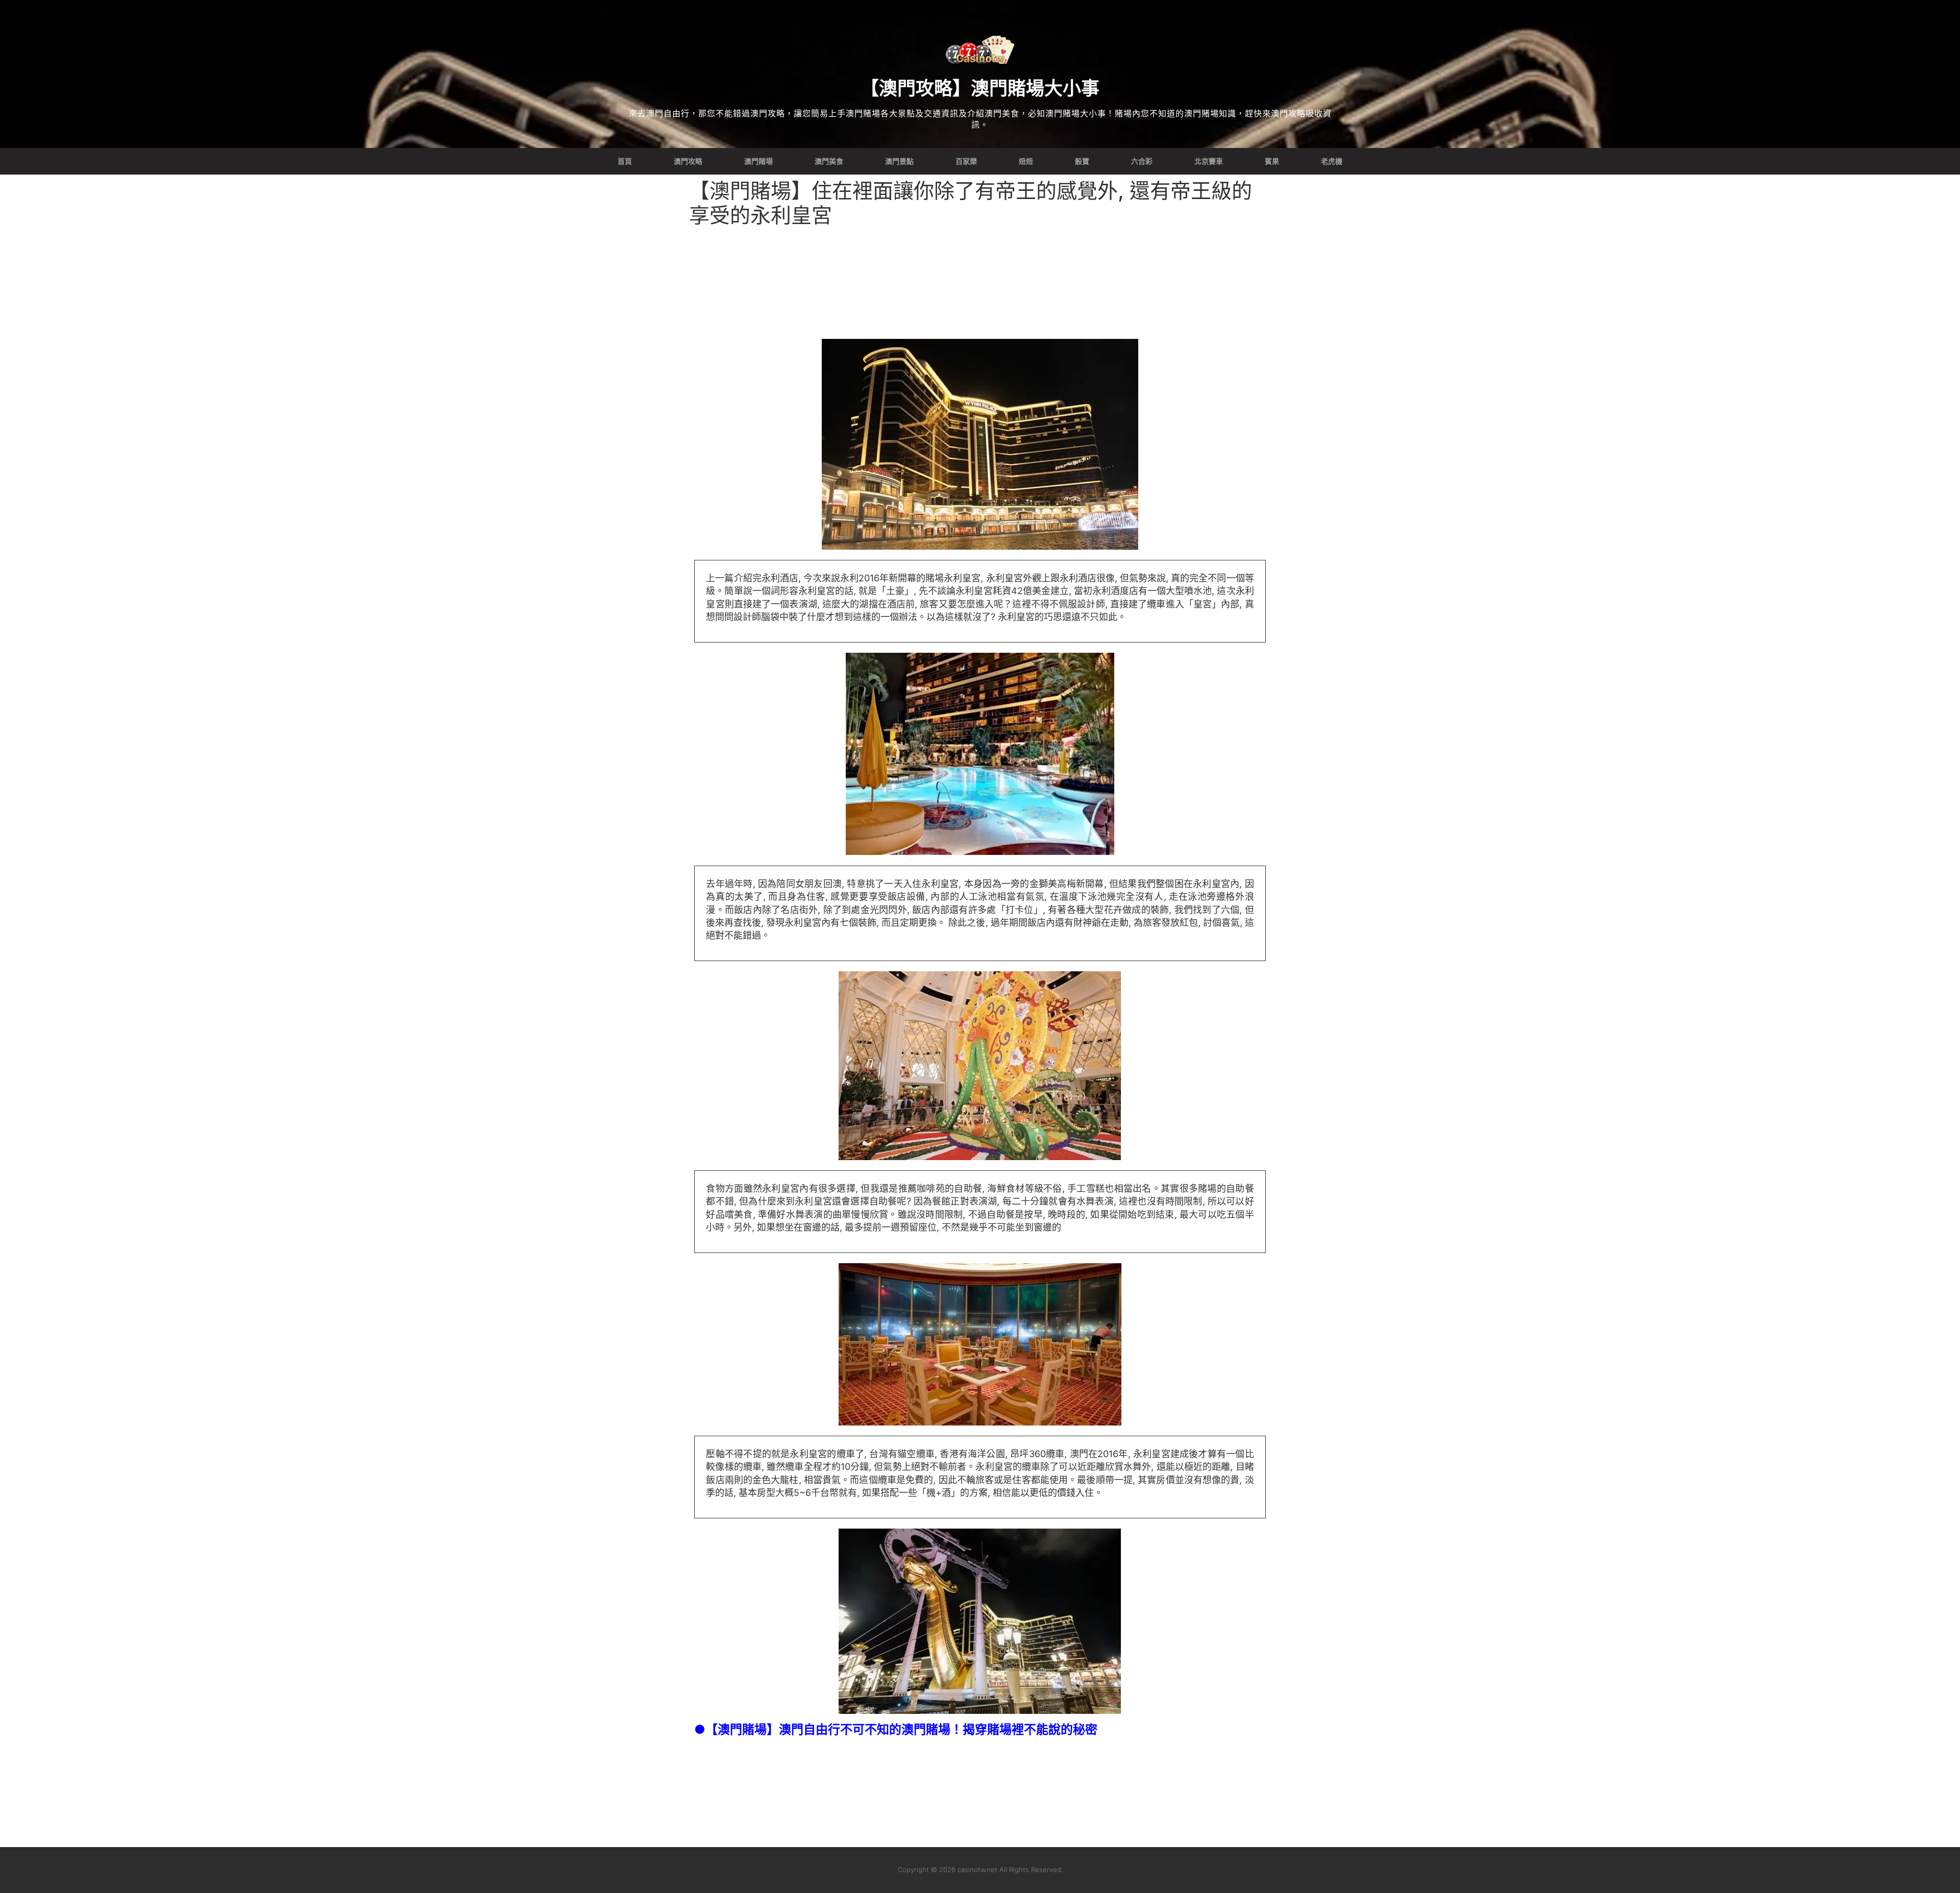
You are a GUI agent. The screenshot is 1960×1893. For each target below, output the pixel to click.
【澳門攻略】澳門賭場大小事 (980, 88)
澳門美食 (829, 161)
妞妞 (1026, 161)
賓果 (1272, 161)
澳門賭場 (758, 161)
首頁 (625, 161)
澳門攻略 (688, 161)
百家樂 (966, 161)
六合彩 (1142, 161)
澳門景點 (899, 161)
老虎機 (1332, 161)
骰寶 (1082, 161)
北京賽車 (1209, 161)
